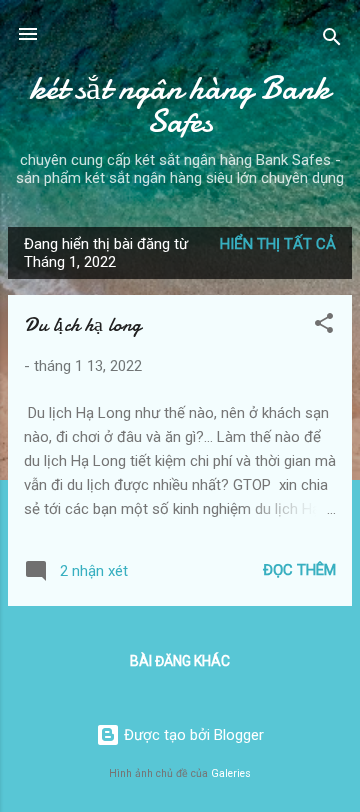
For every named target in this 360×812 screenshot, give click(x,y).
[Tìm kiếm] (332, 40)
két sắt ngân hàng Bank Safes (180, 105)
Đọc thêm (299, 570)
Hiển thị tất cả (278, 244)
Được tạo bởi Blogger (192, 735)
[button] (324, 326)
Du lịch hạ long (82, 324)
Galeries (231, 773)
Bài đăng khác (180, 661)
